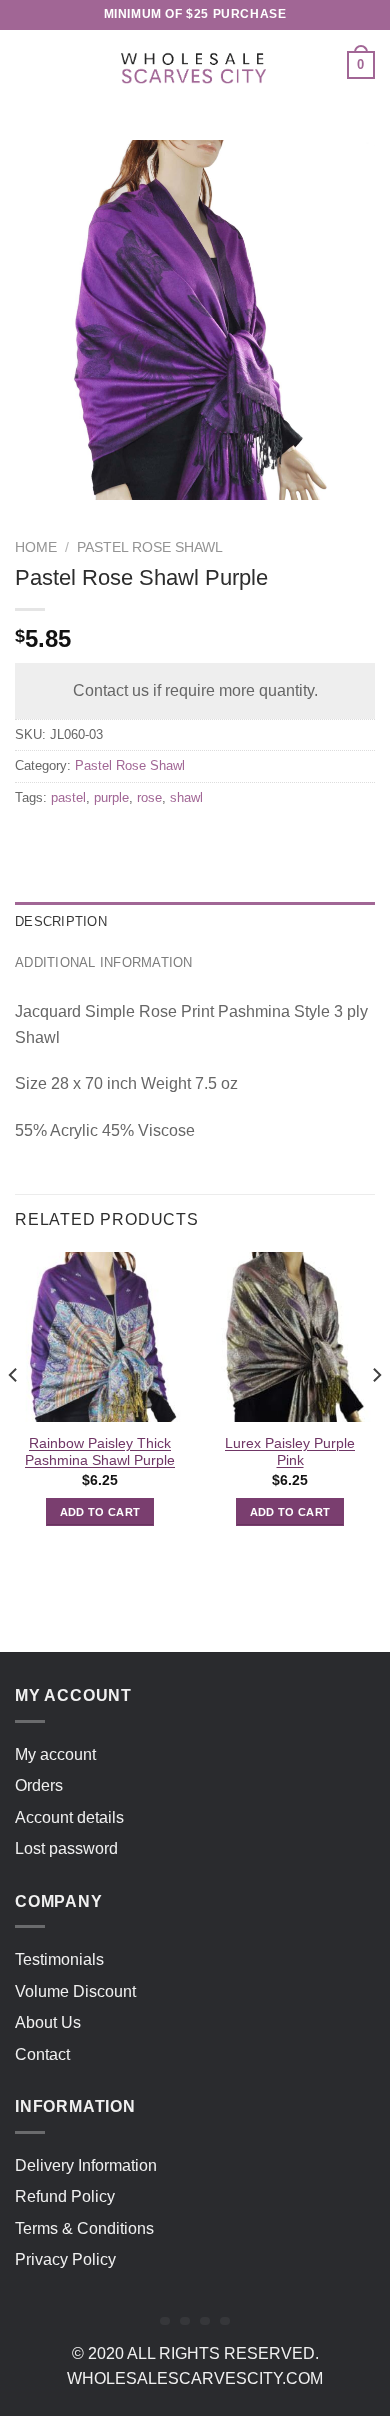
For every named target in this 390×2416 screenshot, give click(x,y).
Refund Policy (65, 2196)
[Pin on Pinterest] (177, 842)
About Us (48, 2022)
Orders (39, 1785)
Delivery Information (86, 2165)
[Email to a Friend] (141, 842)
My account (55, 1754)
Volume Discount (75, 1991)
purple (111, 797)
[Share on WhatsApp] (33, 842)
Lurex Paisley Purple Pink (290, 1452)
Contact (42, 2054)
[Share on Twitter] (105, 842)
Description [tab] (61, 921)
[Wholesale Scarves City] (195, 65)
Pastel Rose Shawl (150, 547)
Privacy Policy (65, 2259)
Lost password (66, 1848)
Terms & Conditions (84, 2228)
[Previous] (14, 1415)
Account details (69, 1817)
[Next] (376, 1415)
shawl (186, 797)
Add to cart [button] (100, 1512)
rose (149, 797)
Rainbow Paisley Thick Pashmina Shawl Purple (100, 1452)
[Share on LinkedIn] (213, 842)
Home (36, 547)
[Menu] (27, 64)
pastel (68, 797)
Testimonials (59, 1959)
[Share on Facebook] (69, 842)
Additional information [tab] (104, 962)
